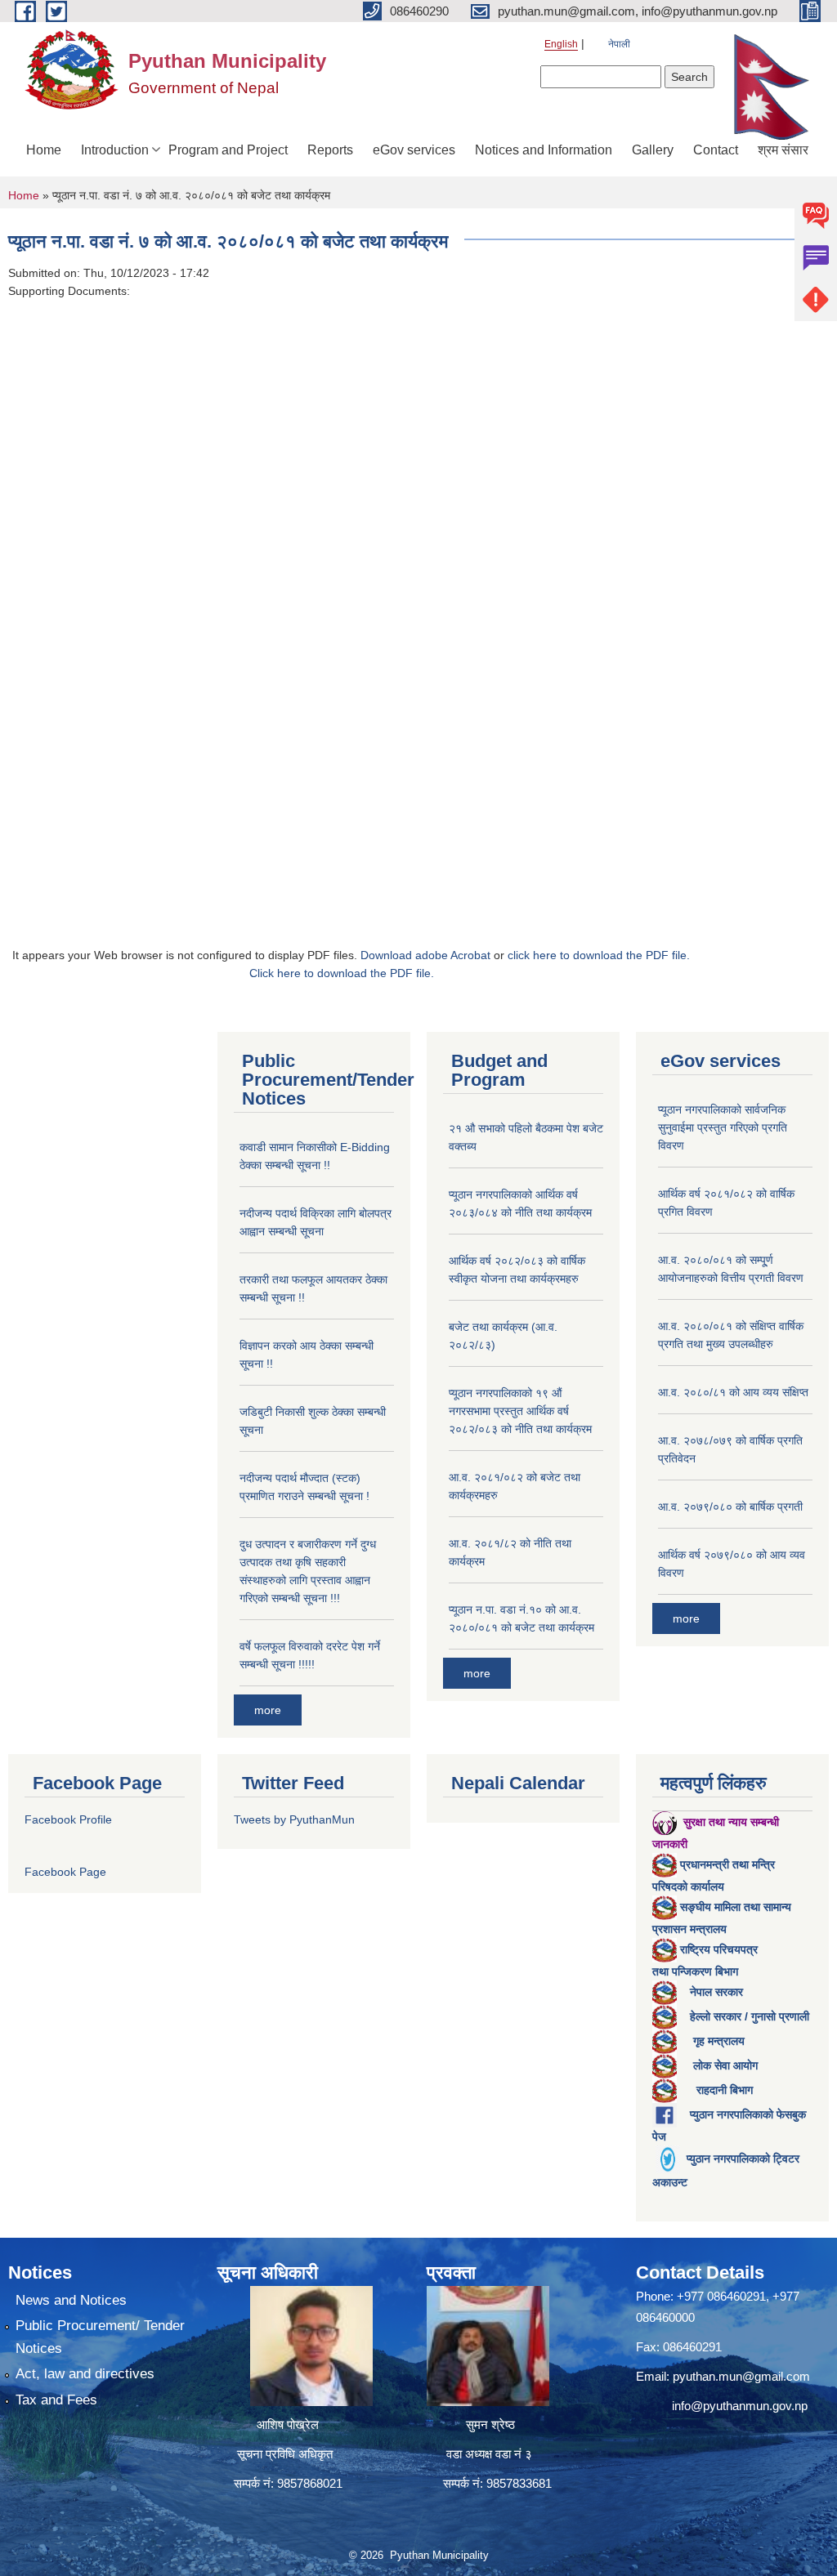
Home (44, 150)
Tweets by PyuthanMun (294, 1819)
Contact (716, 150)
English (561, 44)
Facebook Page (65, 1872)
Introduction (115, 150)
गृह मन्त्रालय (719, 2041)
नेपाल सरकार (716, 1992)
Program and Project (228, 150)
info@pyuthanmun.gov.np (740, 2406)
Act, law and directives (85, 2374)
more (268, 1710)
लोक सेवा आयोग (725, 2065)
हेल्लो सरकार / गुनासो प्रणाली (750, 2016)
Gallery (653, 150)
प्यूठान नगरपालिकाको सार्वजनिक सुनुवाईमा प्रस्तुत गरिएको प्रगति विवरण (723, 1127)
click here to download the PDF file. (599, 955)
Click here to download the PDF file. (342, 973)
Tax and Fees (56, 2400)
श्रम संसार (783, 150)
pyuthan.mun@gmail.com (741, 2376)
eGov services (414, 150)
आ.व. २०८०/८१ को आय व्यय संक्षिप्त (733, 1392)
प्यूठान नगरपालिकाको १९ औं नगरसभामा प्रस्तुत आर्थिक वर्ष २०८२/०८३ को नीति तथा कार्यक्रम (520, 1411)
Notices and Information (544, 150)
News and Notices (71, 2300)
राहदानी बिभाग (725, 2090)
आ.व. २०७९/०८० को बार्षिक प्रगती (730, 1507)
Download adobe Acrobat (427, 955)
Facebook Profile (68, 1819)
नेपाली (619, 44)
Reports (330, 150)
